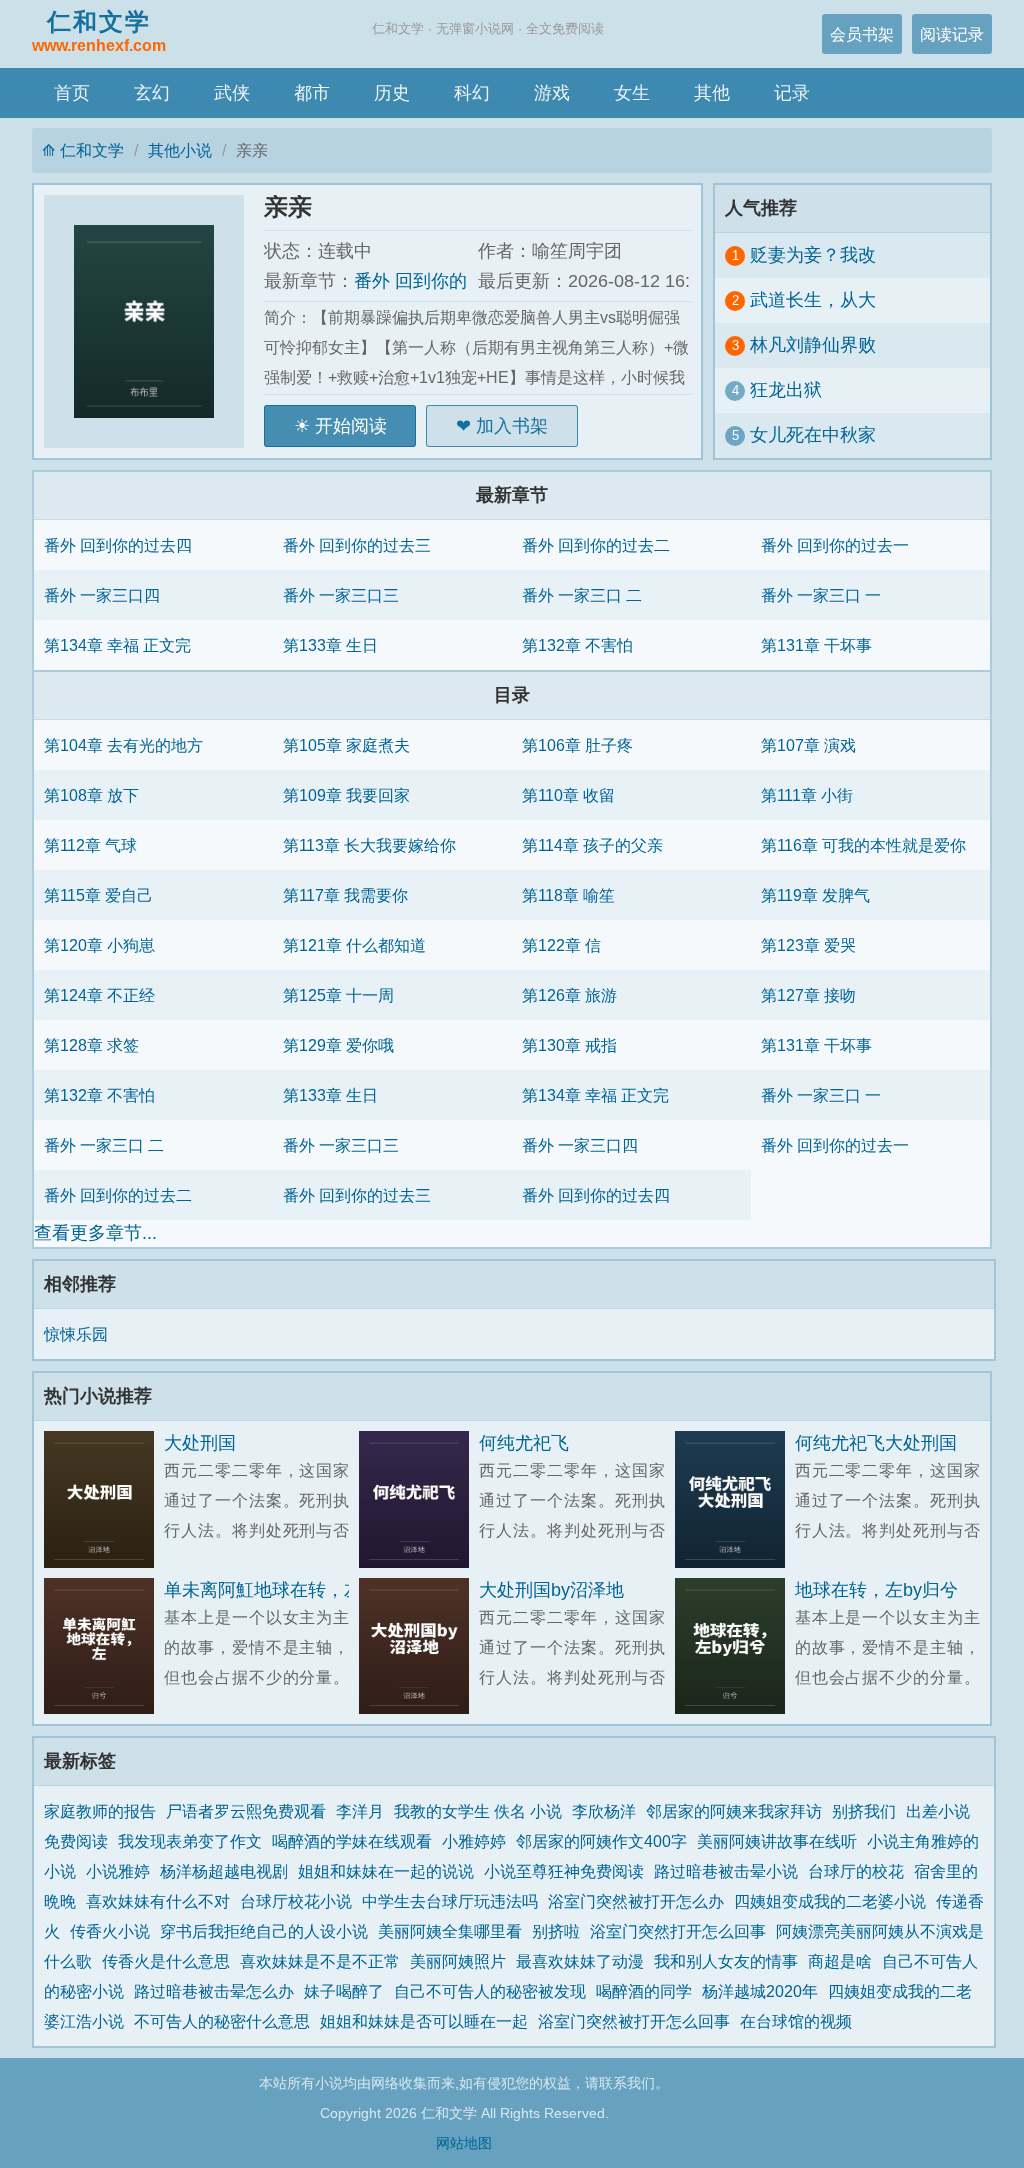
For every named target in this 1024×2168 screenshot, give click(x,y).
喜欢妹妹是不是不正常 (320, 1961)
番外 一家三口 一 (821, 595)
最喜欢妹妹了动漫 (580, 1961)
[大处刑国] (104, 1499)
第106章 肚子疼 (577, 745)
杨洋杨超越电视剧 (224, 1871)
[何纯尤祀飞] (419, 1499)
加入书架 (512, 426)
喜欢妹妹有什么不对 (158, 1901)
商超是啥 (840, 1961)
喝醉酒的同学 (644, 1991)
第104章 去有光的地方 (123, 745)
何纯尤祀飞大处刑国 (876, 1443)
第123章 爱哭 (808, 945)
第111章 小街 (807, 795)
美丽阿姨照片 (458, 1961)
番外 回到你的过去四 (118, 545)
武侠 (232, 93)
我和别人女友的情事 (726, 1961)
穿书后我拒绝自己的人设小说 (264, 1931)
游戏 (552, 93)
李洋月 (360, 1811)
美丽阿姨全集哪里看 (450, 1931)
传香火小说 (110, 1931)
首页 (72, 93)
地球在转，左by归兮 (876, 1590)
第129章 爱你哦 (338, 1045)
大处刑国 (200, 1443)
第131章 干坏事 (816, 645)
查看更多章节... (95, 1233)
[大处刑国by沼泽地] (419, 1646)
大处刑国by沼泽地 (551, 1590)
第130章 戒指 (569, 1045)
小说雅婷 (118, 1871)
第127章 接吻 (808, 995)
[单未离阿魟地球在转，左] (104, 1646)
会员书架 (862, 34)
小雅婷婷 (474, 1841)
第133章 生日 (330, 645)
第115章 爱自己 (98, 895)
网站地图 (464, 2143)
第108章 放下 (91, 795)
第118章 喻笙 (568, 895)
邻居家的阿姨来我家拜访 (734, 1811)
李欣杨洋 (604, 1811)
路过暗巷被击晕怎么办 (214, 1991)
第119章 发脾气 (815, 895)
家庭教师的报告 (100, 1811)
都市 (312, 93)
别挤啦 (556, 1931)
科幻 (472, 93)
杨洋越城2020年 (760, 1991)
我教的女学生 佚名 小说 (478, 1811)
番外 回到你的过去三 (357, 545)
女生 (632, 93)
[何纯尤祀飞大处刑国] (735, 1499)
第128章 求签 (91, 1045)
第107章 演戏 (808, 745)
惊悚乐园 (76, 1334)
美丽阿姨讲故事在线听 (777, 1841)
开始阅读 (351, 426)
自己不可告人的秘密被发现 (490, 1991)
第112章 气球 (90, 845)
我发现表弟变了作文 (190, 1841)
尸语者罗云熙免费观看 (246, 1811)
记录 (792, 93)
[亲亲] (154, 321)
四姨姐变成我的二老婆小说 (830, 1901)
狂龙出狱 (786, 390)
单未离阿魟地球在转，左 (263, 1590)
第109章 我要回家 (346, 795)
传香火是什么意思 (166, 1961)
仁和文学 (99, 31)
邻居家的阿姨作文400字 (601, 1841)
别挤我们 (864, 1811)
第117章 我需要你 (345, 895)
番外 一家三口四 (102, 595)
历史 (392, 93)
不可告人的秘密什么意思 (222, 2021)
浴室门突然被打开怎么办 (636, 1901)
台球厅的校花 (856, 1871)
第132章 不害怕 (577, 645)
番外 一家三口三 (341, 595)
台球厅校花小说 (296, 1901)
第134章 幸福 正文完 (117, 645)
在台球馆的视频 (796, 2021)
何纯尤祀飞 (524, 1443)
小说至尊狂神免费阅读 (564, 1871)
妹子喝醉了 (344, 1991)
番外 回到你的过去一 (835, 545)
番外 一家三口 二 (582, 595)
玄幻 (152, 93)
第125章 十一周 (338, 995)
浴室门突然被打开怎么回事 (634, 2021)
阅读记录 (952, 34)
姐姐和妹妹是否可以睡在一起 (424, 2021)
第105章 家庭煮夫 (346, 745)
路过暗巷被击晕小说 (726, 1871)
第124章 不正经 (99, 995)
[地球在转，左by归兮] (735, 1646)
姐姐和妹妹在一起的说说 (386, 1871)
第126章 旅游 (569, 995)
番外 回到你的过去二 (596, 545)
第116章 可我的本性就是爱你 (863, 845)
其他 (712, 93)
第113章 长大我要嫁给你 (369, 845)
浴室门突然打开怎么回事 (678, 1931)
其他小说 (180, 150)
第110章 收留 (568, 795)
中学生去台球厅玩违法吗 (450, 1901)
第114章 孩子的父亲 (592, 845)
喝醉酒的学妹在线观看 (352, 1841)
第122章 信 (561, 945)
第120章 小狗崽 (99, 945)
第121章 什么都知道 (354, 945)
